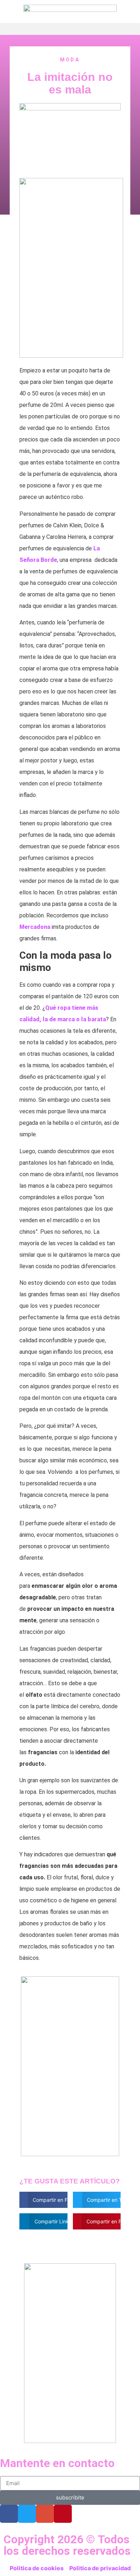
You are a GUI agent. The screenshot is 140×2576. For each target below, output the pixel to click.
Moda (70, 60)
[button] (70, 29)
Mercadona (35, 927)
